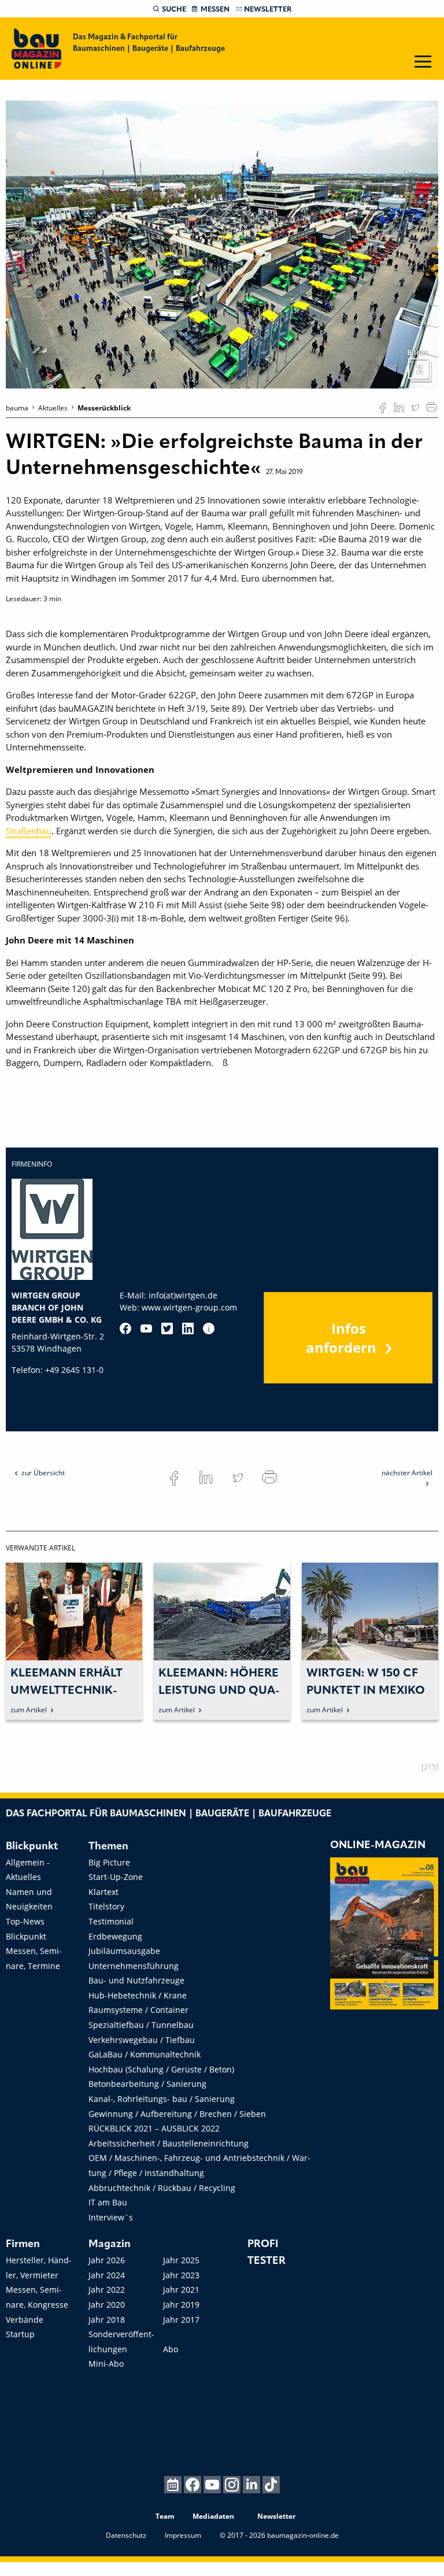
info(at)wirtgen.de (183, 1295)
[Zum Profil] (209, 1328)
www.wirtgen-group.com (189, 1307)
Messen (215, 10)
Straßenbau (29, 831)
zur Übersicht (43, 1473)
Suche (174, 10)
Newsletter (268, 10)
